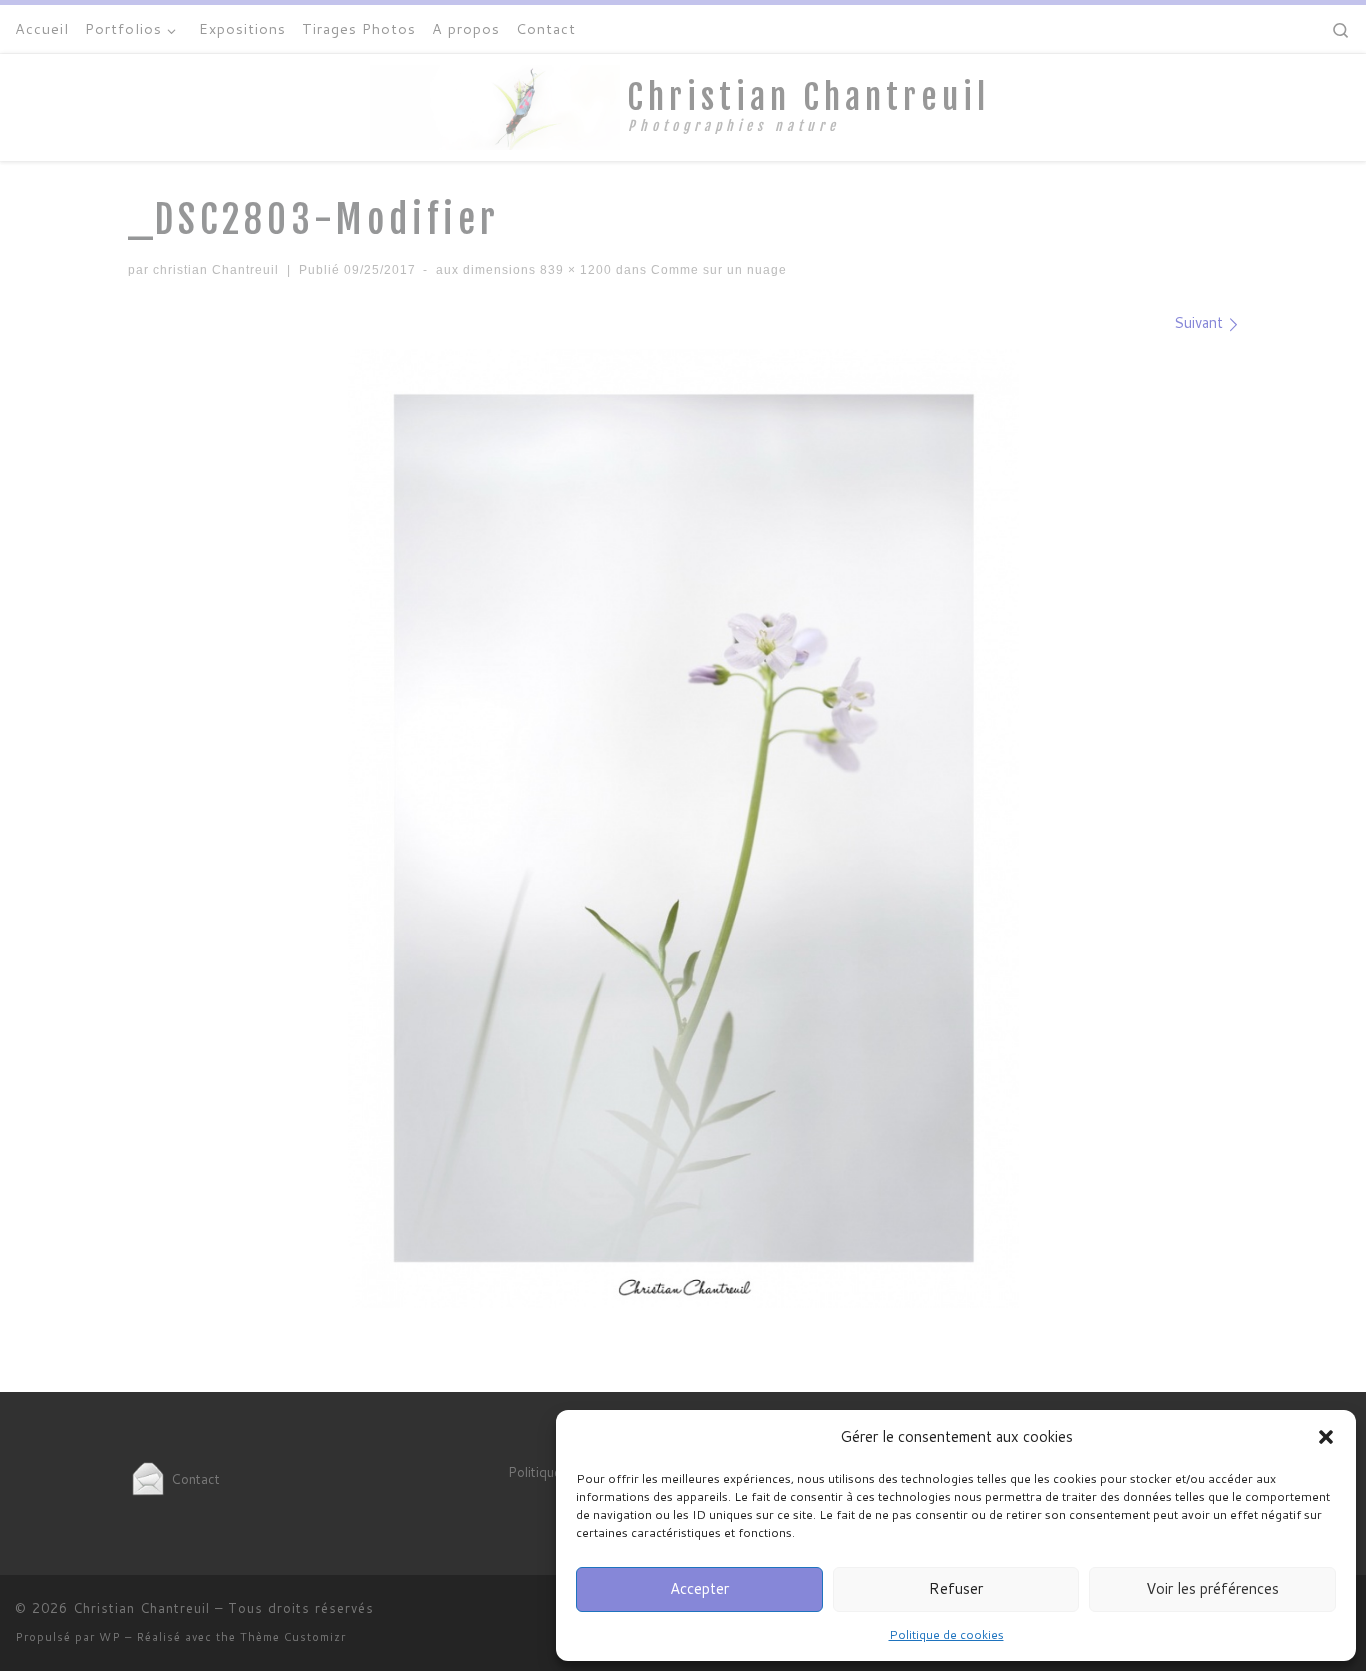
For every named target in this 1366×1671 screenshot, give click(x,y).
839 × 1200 (574, 270)
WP (110, 1637)
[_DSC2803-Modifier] (683, 828)
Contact (193, 1478)
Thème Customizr (293, 1637)
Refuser (956, 1588)
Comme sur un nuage (717, 270)
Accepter (699, 1588)
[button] (1326, 1437)
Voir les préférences (1212, 1588)
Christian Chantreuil (141, 1608)
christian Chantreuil (216, 270)
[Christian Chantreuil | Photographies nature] (495, 106)
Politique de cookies (946, 1634)
